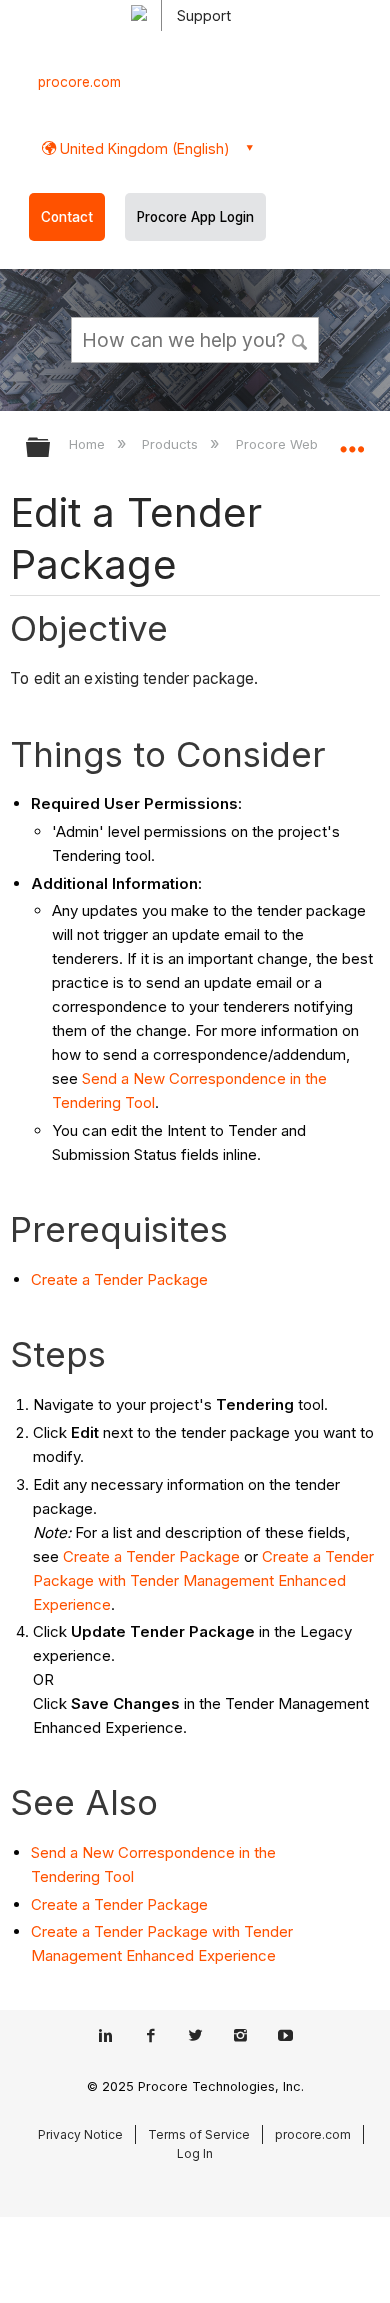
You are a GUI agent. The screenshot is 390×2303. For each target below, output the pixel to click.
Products (172, 444)
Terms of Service (199, 2134)
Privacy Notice (80, 2134)
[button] (300, 339)
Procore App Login (195, 217)
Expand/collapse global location (352, 441)
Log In (195, 2153)
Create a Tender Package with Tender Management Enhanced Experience (203, 1580)
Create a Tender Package (119, 1279)
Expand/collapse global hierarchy (51, 448)
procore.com (79, 82)
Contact (67, 217)
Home (89, 444)
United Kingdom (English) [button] (143, 148)
